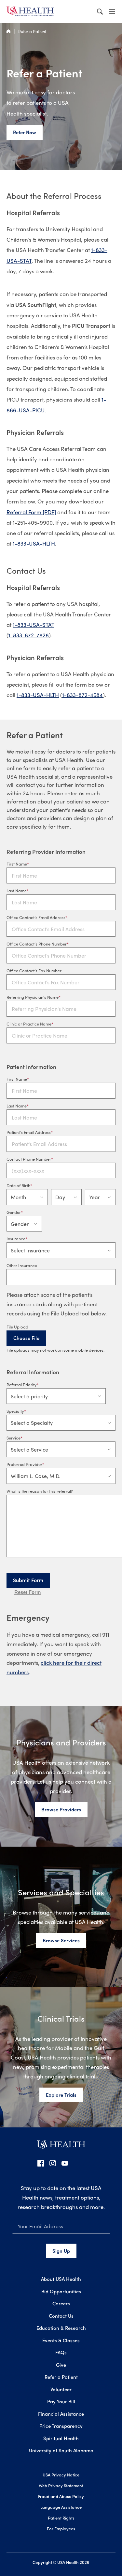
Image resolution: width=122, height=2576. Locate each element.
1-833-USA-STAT (33, 625)
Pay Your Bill (61, 2401)
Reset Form (27, 1592)
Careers (61, 2303)
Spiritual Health (61, 2438)
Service (14, 1438)
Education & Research (61, 2328)
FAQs (61, 2352)
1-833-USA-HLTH (34, 543)
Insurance (16, 1239)
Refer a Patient (32, 31)
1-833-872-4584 (82, 695)
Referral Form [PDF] (31, 512)
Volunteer (61, 2389)
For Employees (61, 2528)
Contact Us (61, 2316)
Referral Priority (22, 1384)
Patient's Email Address (29, 1132)
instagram (53, 2163)
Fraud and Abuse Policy (61, 2496)
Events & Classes (61, 2340)
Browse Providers (61, 1809)
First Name (17, 864)
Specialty (15, 1411)
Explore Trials (61, 2095)
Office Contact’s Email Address (36, 917)
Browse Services (61, 1940)
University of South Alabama (61, 2450)
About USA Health (61, 2279)
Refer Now (25, 132)
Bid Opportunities (61, 2291)
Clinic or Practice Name (29, 1024)
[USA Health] (61, 2147)
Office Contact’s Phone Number (37, 944)
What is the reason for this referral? (40, 1491)
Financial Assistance (61, 2414)
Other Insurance (22, 1265)
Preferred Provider (24, 1464)
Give (61, 2365)
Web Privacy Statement (61, 2485)
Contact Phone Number (29, 1159)
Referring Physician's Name (33, 997)
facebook (41, 2163)
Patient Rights (61, 2518)
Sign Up (61, 2251)
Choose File (26, 1338)
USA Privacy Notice (61, 2475)
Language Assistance (61, 2507)
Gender (14, 1212)
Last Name (17, 890)
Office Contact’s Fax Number (34, 970)
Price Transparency (61, 2426)
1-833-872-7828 (29, 635)
